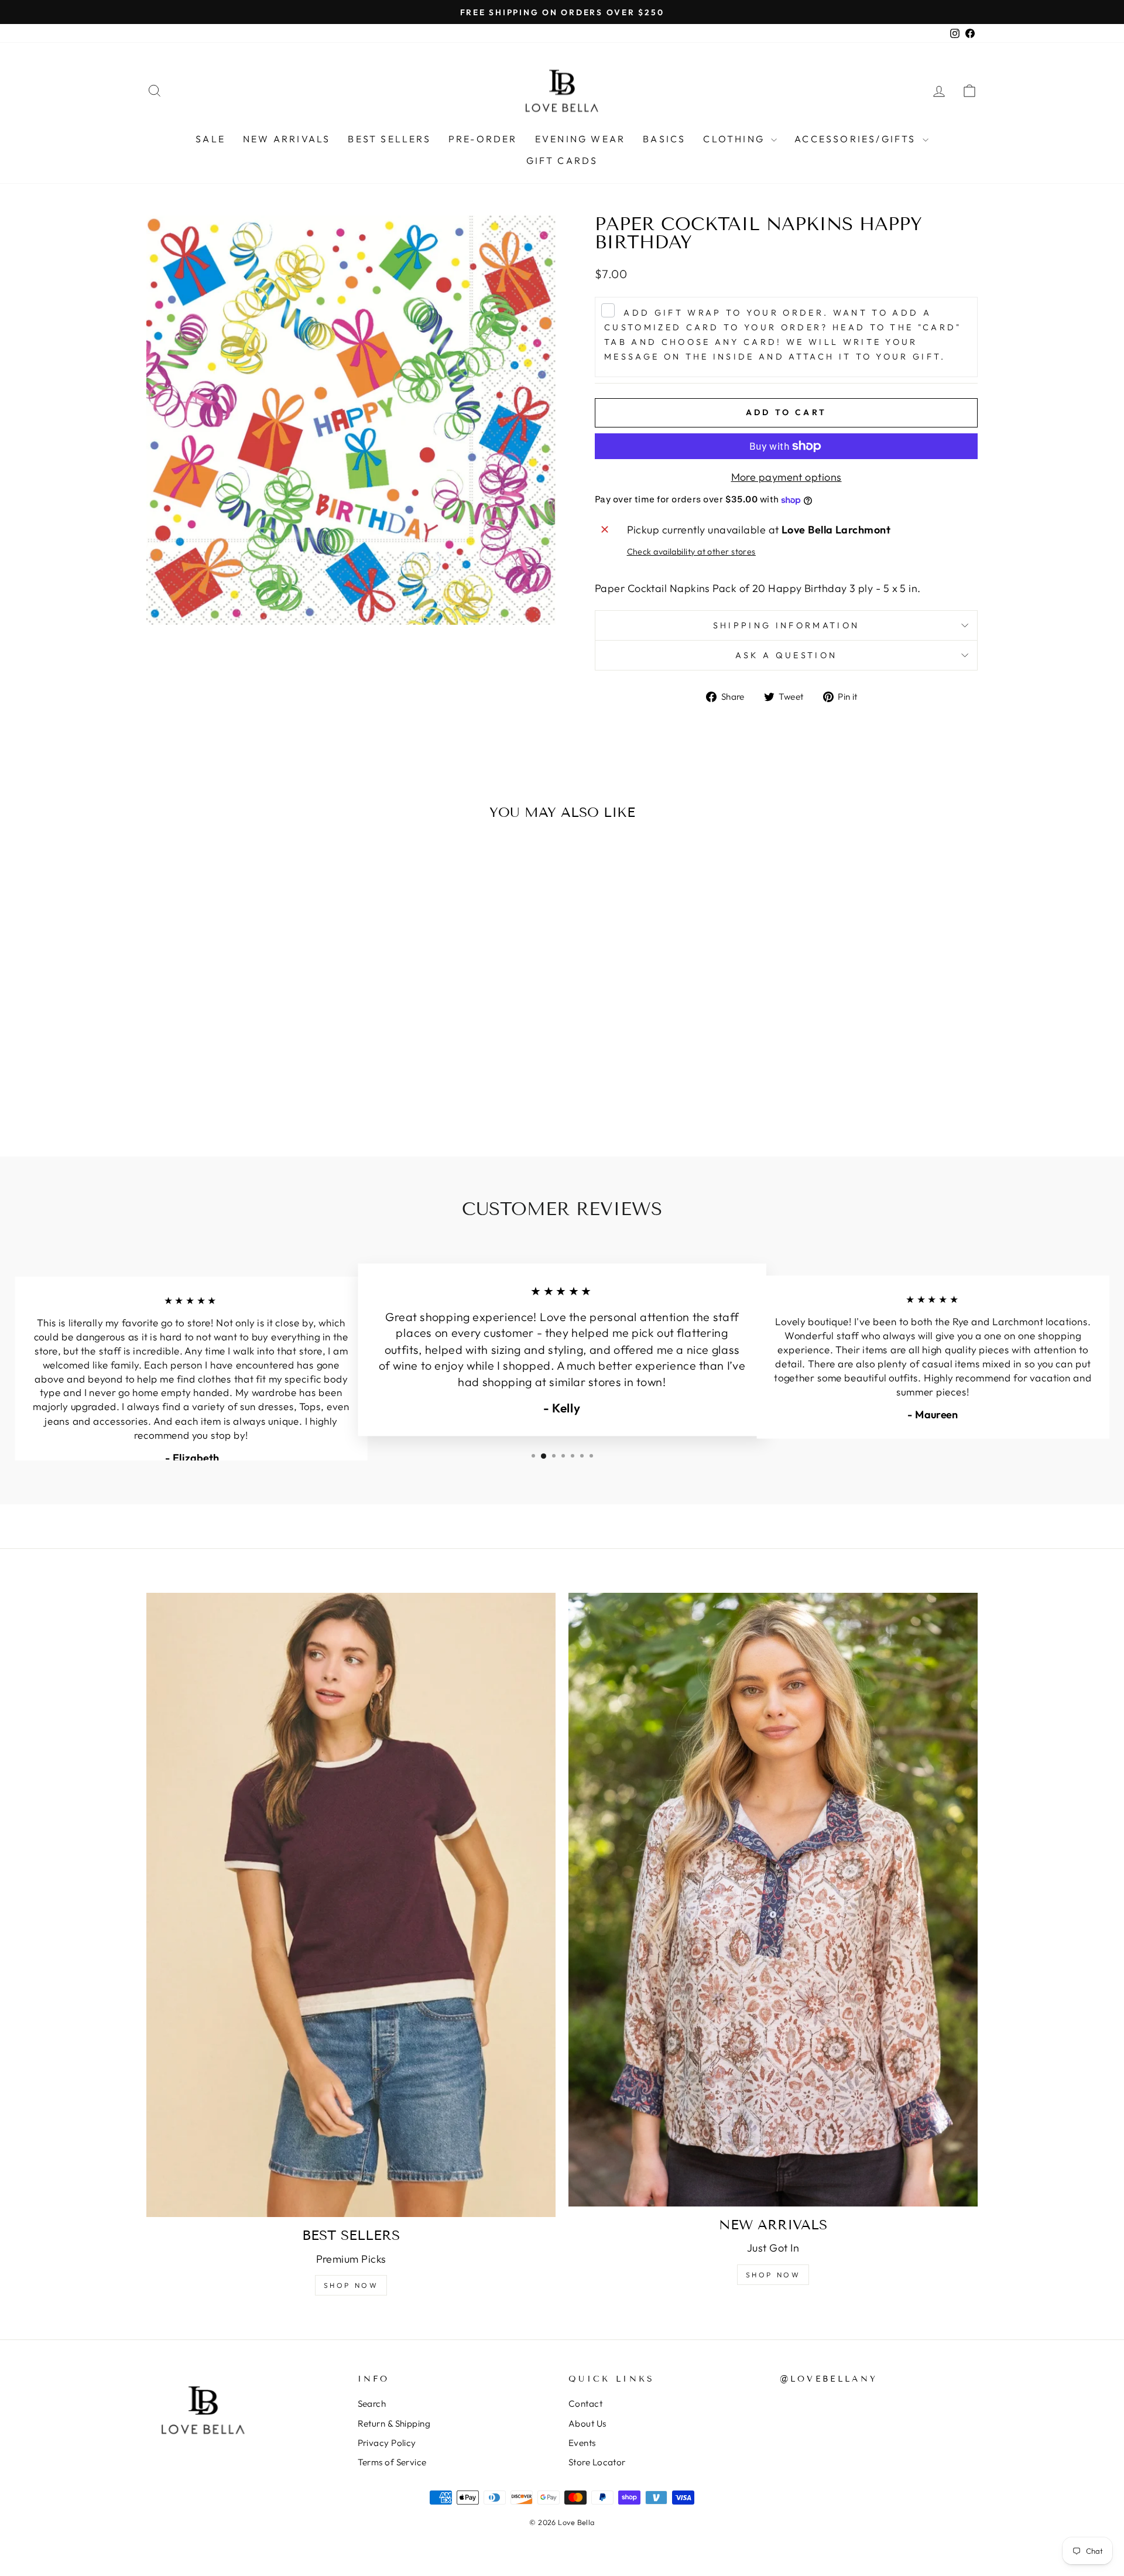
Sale (210, 139)
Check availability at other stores (691, 552)
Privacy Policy (387, 2443)
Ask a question (786, 655)
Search (372, 2404)
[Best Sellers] (351, 1905)
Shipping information (786, 625)
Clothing (736, 139)
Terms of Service (392, 2462)
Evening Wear (580, 139)
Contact (585, 2404)
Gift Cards (562, 160)
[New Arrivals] (773, 1900)
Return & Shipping (394, 2423)
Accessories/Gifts (857, 139)
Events (582, 2443)
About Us (587, 2423)
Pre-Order (483, 139)
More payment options (787, 477)
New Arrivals (287, 139)
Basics (664, 139)
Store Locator (597, 2462)
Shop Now (351, 2285)
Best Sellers (389, 139)
